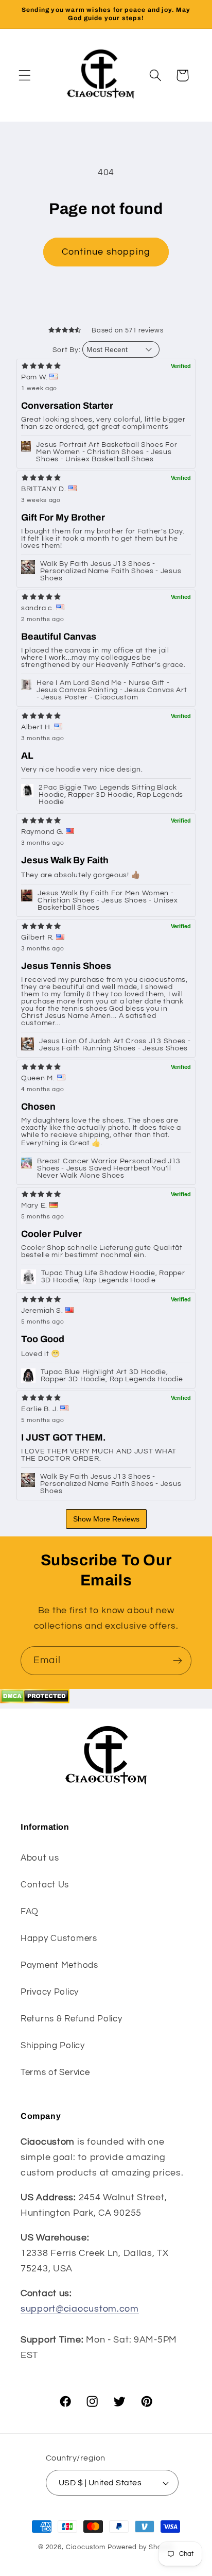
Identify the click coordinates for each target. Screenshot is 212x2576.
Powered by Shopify (141, 2547)
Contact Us (45, 1885)
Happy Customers (59, 1938)
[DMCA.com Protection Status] (35, 1701)
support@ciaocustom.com (80, 2309)
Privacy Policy (50, 1992)
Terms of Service (55, 2072)
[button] (25, 76)
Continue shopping (106, 252)
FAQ (30, 1912)
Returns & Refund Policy (72, 2019)
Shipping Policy (53, 2046)
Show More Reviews (106, 1519)
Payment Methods (59, 1965)
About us (40, 1858)
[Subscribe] (177, 1661)
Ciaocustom (86, 2547)
